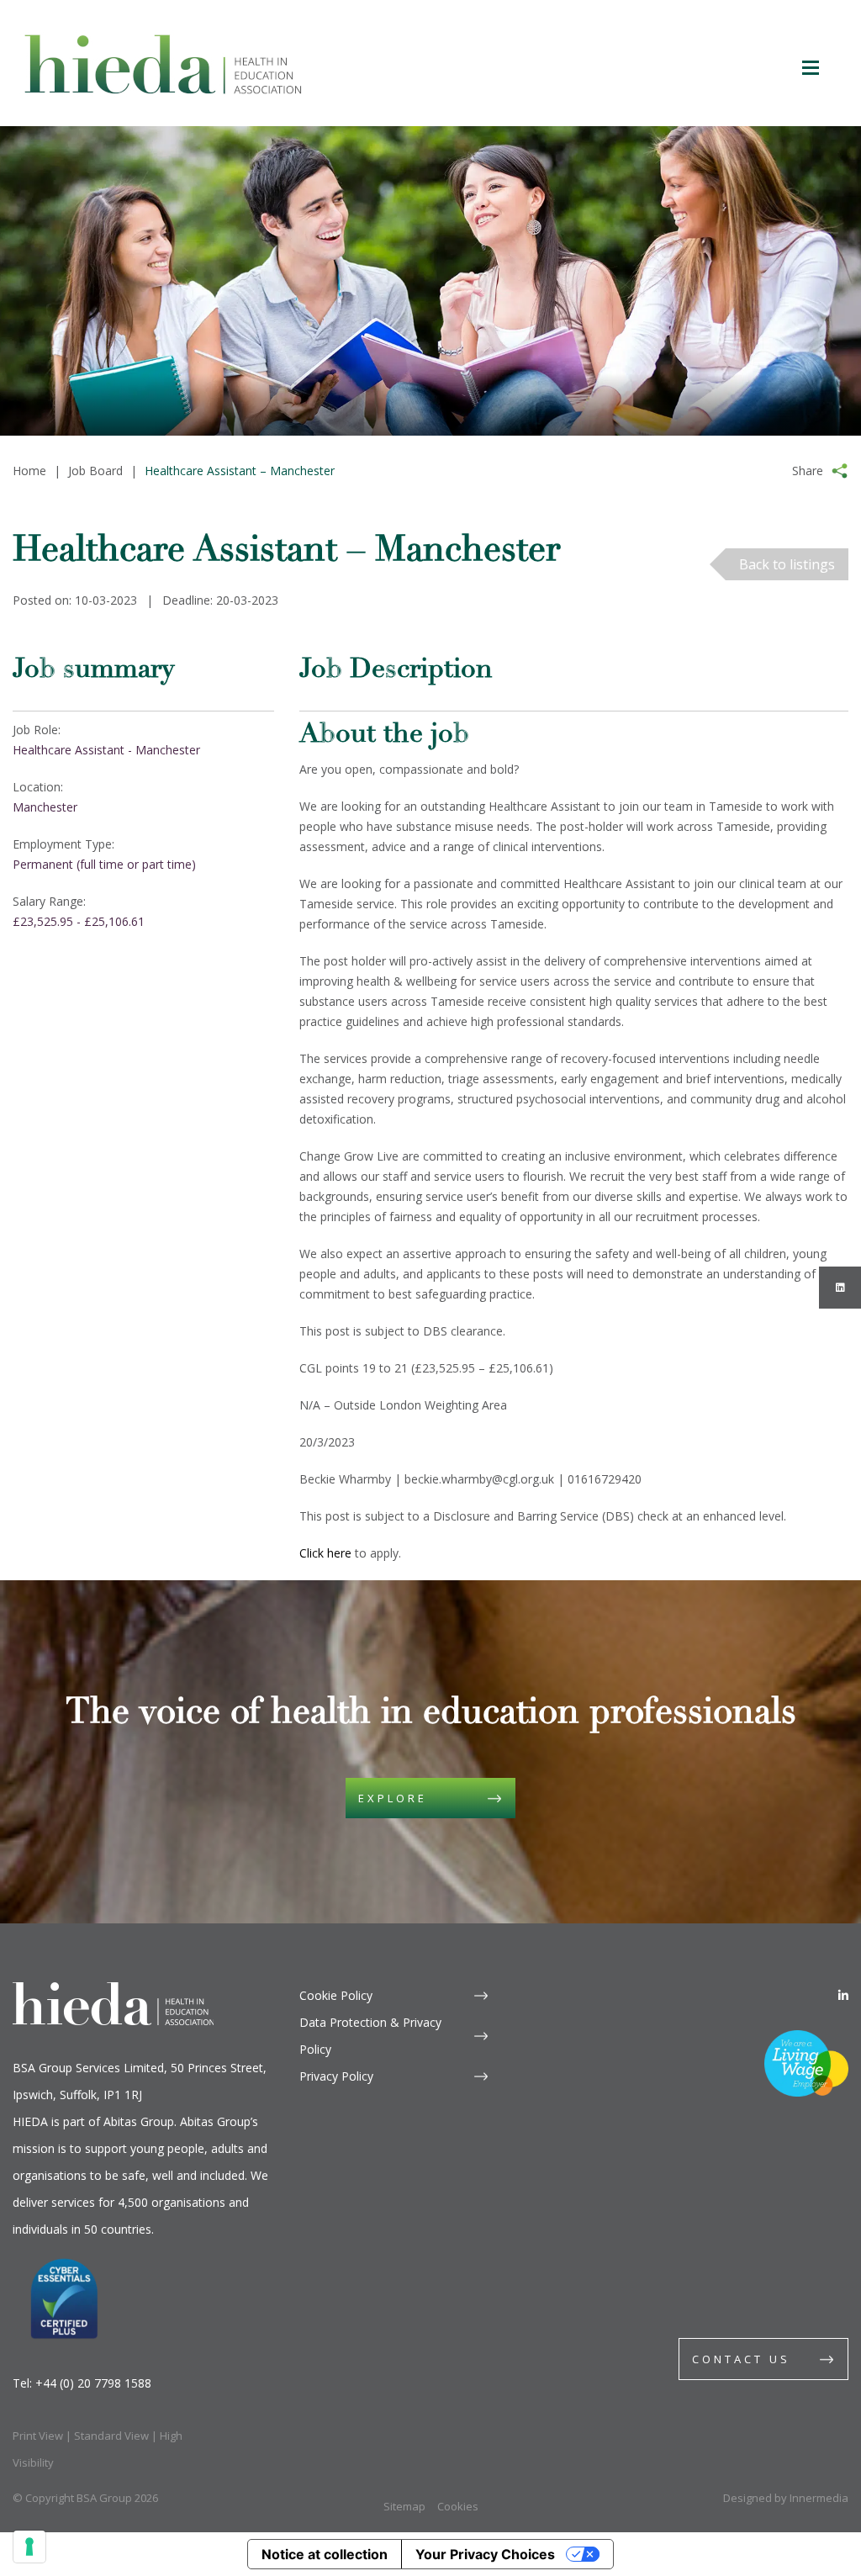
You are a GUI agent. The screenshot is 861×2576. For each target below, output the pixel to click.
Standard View (111, 2436)
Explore (393, 1798)
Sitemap (404, 2506)
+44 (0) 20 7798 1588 (93, 2383)
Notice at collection (325, 2554)
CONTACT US (741, 2359)
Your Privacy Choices (485, 2554)
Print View (38, 2436)
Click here (325, 1553)
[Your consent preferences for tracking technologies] (29, 2547)
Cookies (458, 2506)
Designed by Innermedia (786, 2498)
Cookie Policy (336, 1995)
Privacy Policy (336, 2076)
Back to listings (787, 564)
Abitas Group (139, 2121)
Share (808, 471)
